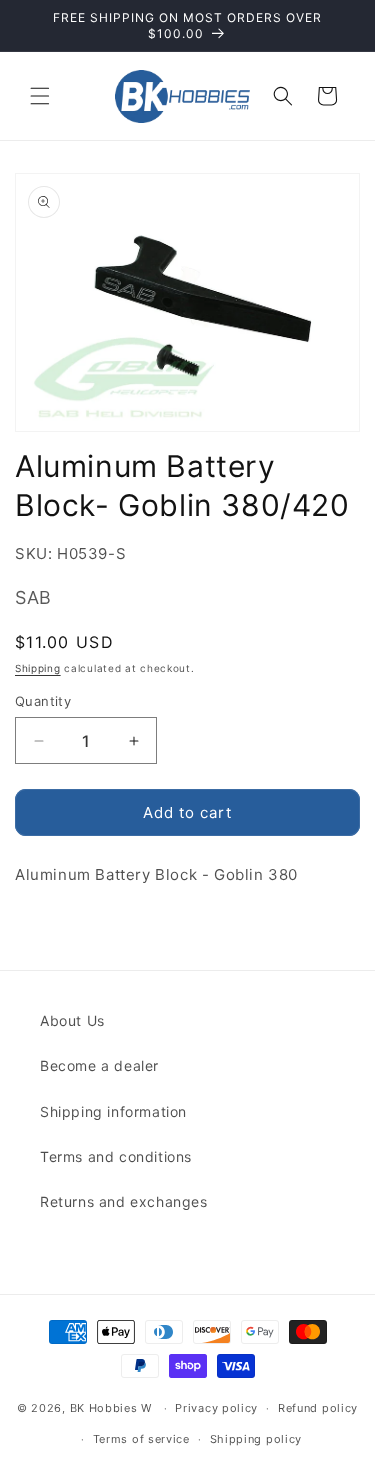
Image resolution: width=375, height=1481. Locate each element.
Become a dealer (99, 1065)
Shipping (38, 668)
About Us (72, 1020)
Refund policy (318, 1408)
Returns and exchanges (124, 1201)
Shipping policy (256, 1439)
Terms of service (141, 1439)
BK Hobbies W (111, 1408)
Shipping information (113, 1111)
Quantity (43, 701)
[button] (40, 96)
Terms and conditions (116, 1156)
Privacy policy (216, 1408)
